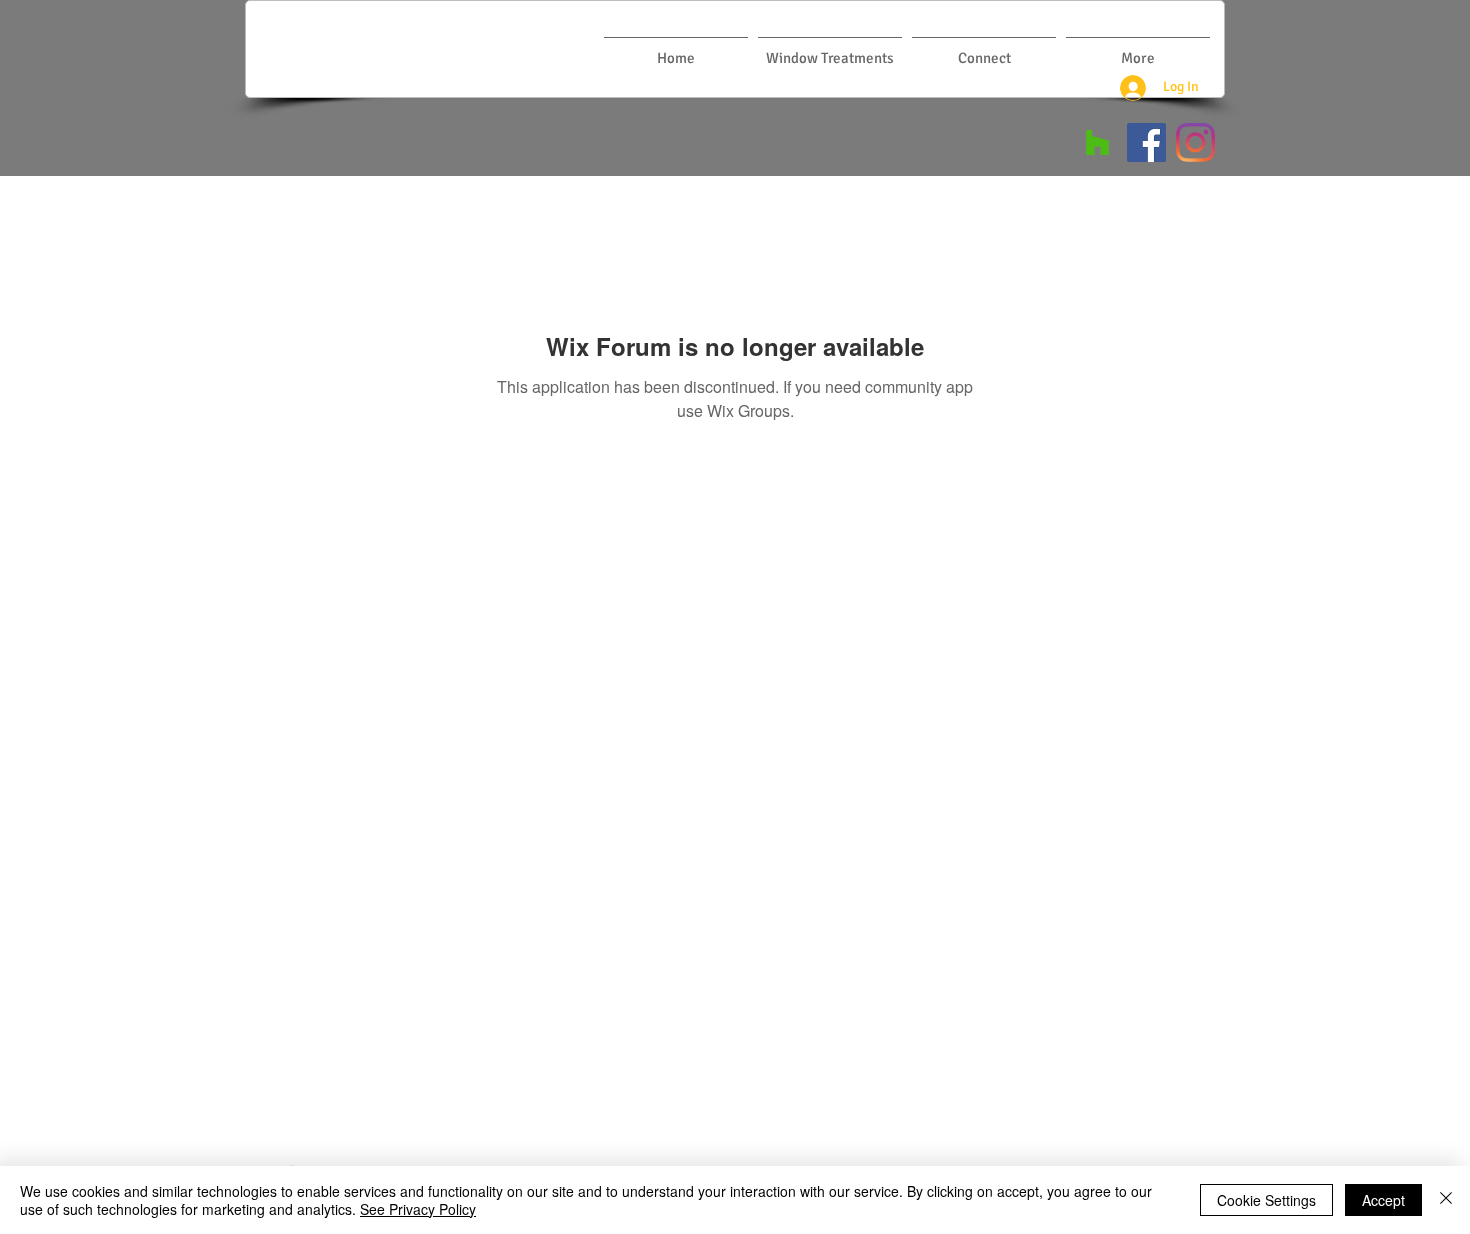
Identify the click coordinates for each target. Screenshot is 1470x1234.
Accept (1383, 1200)
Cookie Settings (1266, 1200)
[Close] (1446, 1200)
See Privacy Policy (418, 1209)
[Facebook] (1146, 142)
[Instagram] (1195, 142)
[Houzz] (1097, 142)
